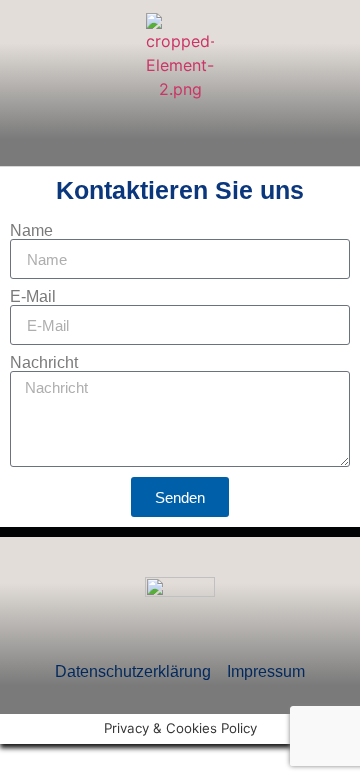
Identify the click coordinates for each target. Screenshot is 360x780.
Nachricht (44, 363)
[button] (180, 137)
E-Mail (33, 297)
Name (31, 231)
